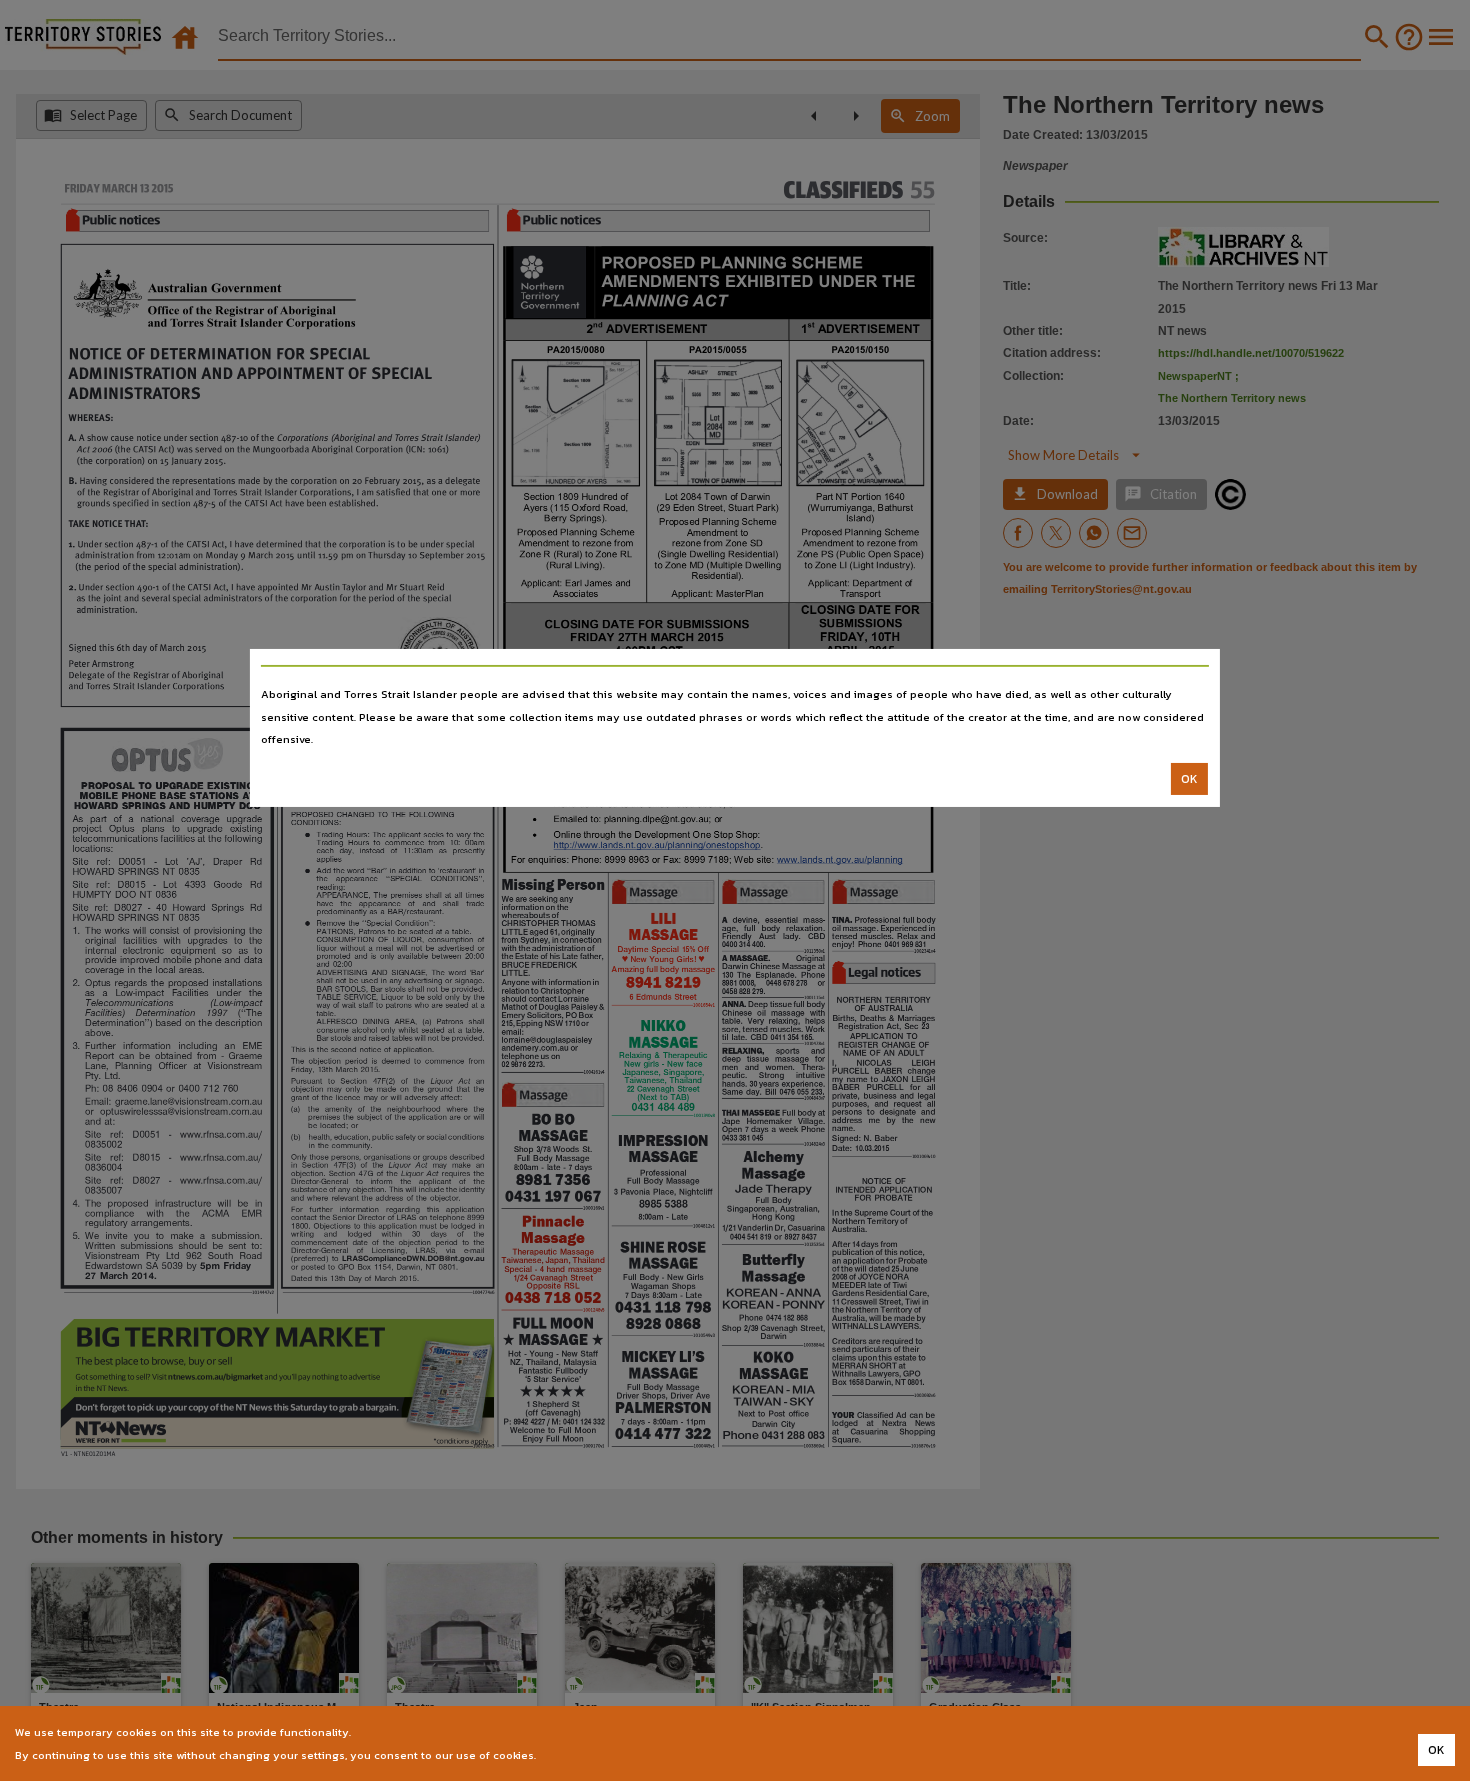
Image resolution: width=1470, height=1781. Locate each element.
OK (1189, 779)
